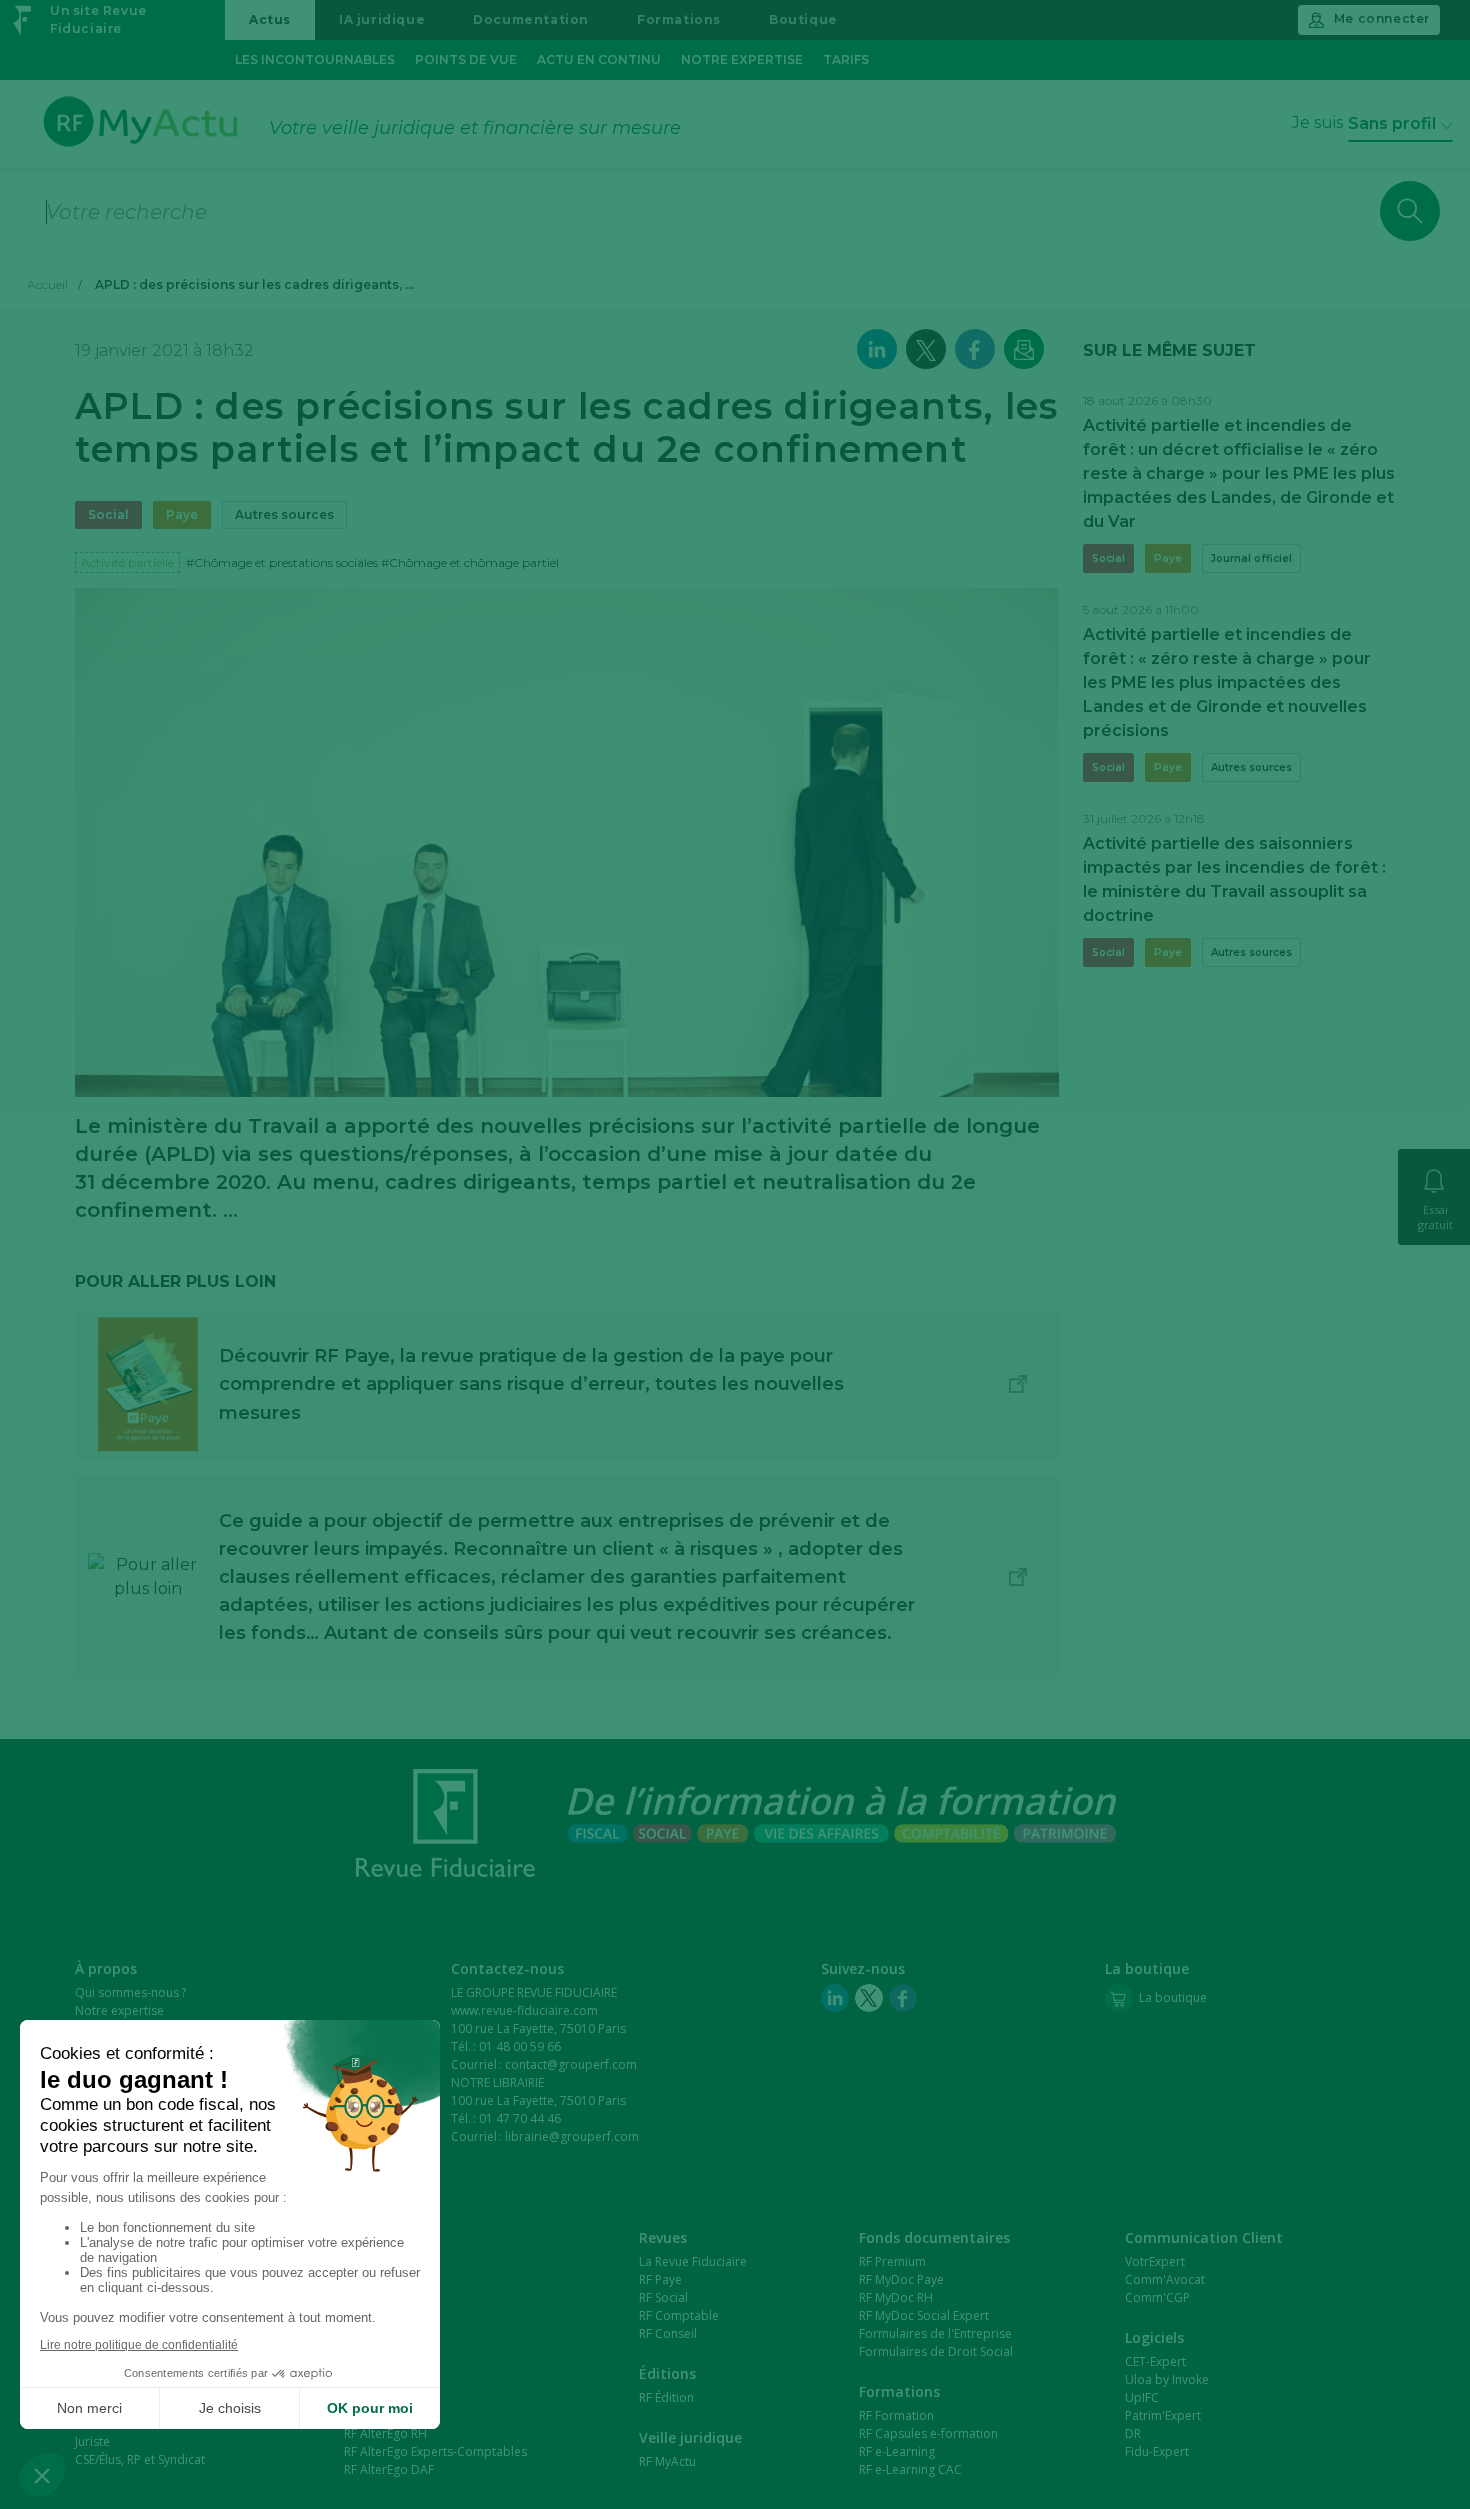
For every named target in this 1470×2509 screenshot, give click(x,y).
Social (108, 514)
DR (1133, 2433)
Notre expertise (742, 59)
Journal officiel (1251, 558)
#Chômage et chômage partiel (470, 562)
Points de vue (466, 59)
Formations (679, 19)
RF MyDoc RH (896, 2297)
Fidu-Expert (1157, 2451)
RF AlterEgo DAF (389, 2469)
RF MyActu (667, 2461)
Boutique (803, 19)
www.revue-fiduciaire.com (524, 2010)
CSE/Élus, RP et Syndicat (140, 2459)
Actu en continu (599, 59)
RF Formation (896, 2415)
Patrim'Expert (1163, 2415)
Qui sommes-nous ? (130, 1992)
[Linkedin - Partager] (877, 349)
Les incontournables (315, 59)
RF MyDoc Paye (901, 2279)
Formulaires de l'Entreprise (935, 2333)
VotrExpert (1155, 2261)
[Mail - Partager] (1024, 349)
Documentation (531, 19)
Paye (182, 514)
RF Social (663, 2297)
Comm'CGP (1157, 2297)
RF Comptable (679, 2315)
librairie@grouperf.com (572, 2136)
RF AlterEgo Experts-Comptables (435, 2451)
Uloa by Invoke (1167, 2379)
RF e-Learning (897, 2451)
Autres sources (284, 514)
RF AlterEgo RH (385, 2433)
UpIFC (1142, 2397)
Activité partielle (127, 562)
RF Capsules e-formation (928, 2433)
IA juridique (382, 19)
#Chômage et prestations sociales (282, 562)
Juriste (92, 2441)
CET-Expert (1155, 2361)
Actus (270, 19)
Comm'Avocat (1165, 2279)
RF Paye (660, 2279)
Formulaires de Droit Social (936, 2351)
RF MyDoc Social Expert (924, 2315)
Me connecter (1382, 18)
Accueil (47, 284)
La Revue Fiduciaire (693, 2261)
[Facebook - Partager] (975, 349)
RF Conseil (668, 2333)
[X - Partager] (926, 349)
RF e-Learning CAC (910, 2469)
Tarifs (846, 59)
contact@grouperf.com (571, 2064)
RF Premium (892, 2261)
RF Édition (666, 2397)
